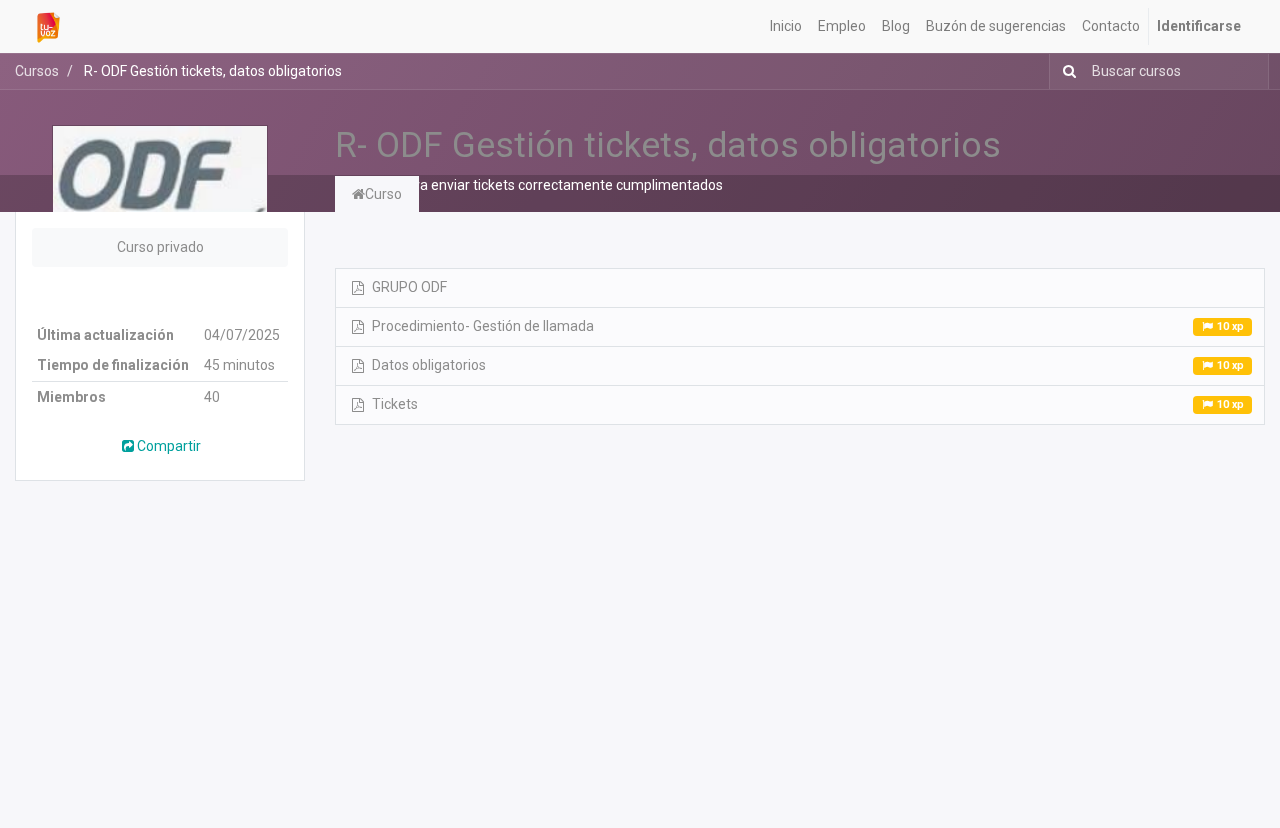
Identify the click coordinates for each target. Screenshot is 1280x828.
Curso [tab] (383, 194)
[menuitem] (786, 26)
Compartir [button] (169, 446)
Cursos (37, 71)
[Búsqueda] (1065, 71)
